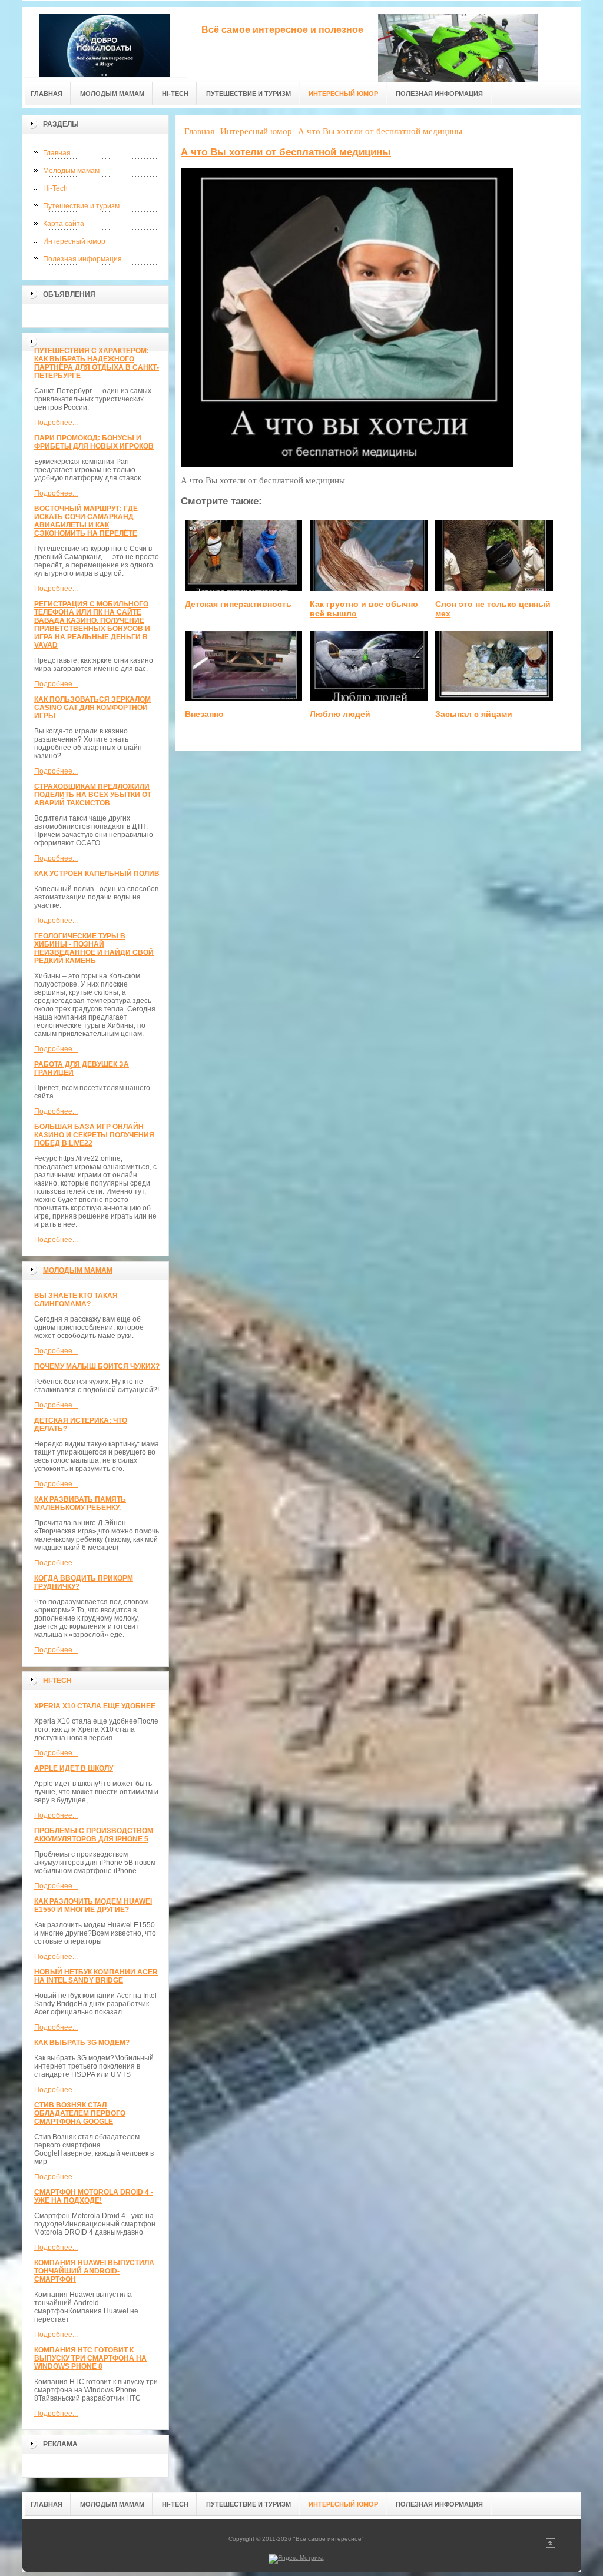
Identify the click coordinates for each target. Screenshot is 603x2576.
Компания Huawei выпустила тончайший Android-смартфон (94, 2271)
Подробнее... (56, 423)
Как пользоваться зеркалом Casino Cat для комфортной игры (92, 708)
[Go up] (551, 2546)
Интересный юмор (74, 241)
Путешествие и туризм (81, 206)
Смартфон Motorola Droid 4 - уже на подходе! (94, 2196)
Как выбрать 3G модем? (82, 2043)
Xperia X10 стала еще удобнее (95, 1706)
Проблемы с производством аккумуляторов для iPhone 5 (94, 1835)
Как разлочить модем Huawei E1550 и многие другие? (93, 1906)
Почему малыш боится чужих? (97, 1366)
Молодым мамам (71, 171)
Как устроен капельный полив (97, 874)
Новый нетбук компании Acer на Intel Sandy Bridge (96, 1976)
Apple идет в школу (74, 1768)
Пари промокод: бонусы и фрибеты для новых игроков (94, 442)
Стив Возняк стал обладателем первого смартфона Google (80, 2113)
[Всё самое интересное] (104, 42)
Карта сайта (64, 224)
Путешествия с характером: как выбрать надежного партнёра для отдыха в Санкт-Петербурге (97, 363)
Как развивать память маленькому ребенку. (80, 1503)
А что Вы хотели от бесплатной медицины (286, 152)
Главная (57, 153)
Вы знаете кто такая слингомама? (76, 1300)
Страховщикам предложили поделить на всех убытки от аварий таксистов (93, 795)
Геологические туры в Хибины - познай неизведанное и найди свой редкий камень (94, 948)
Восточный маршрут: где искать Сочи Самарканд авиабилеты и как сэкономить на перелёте (86, 521)
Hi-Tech (55, 188)
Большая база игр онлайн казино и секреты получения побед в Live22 (94, 1135)
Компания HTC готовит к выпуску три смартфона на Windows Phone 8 (90, 2358)
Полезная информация (82, 259)
